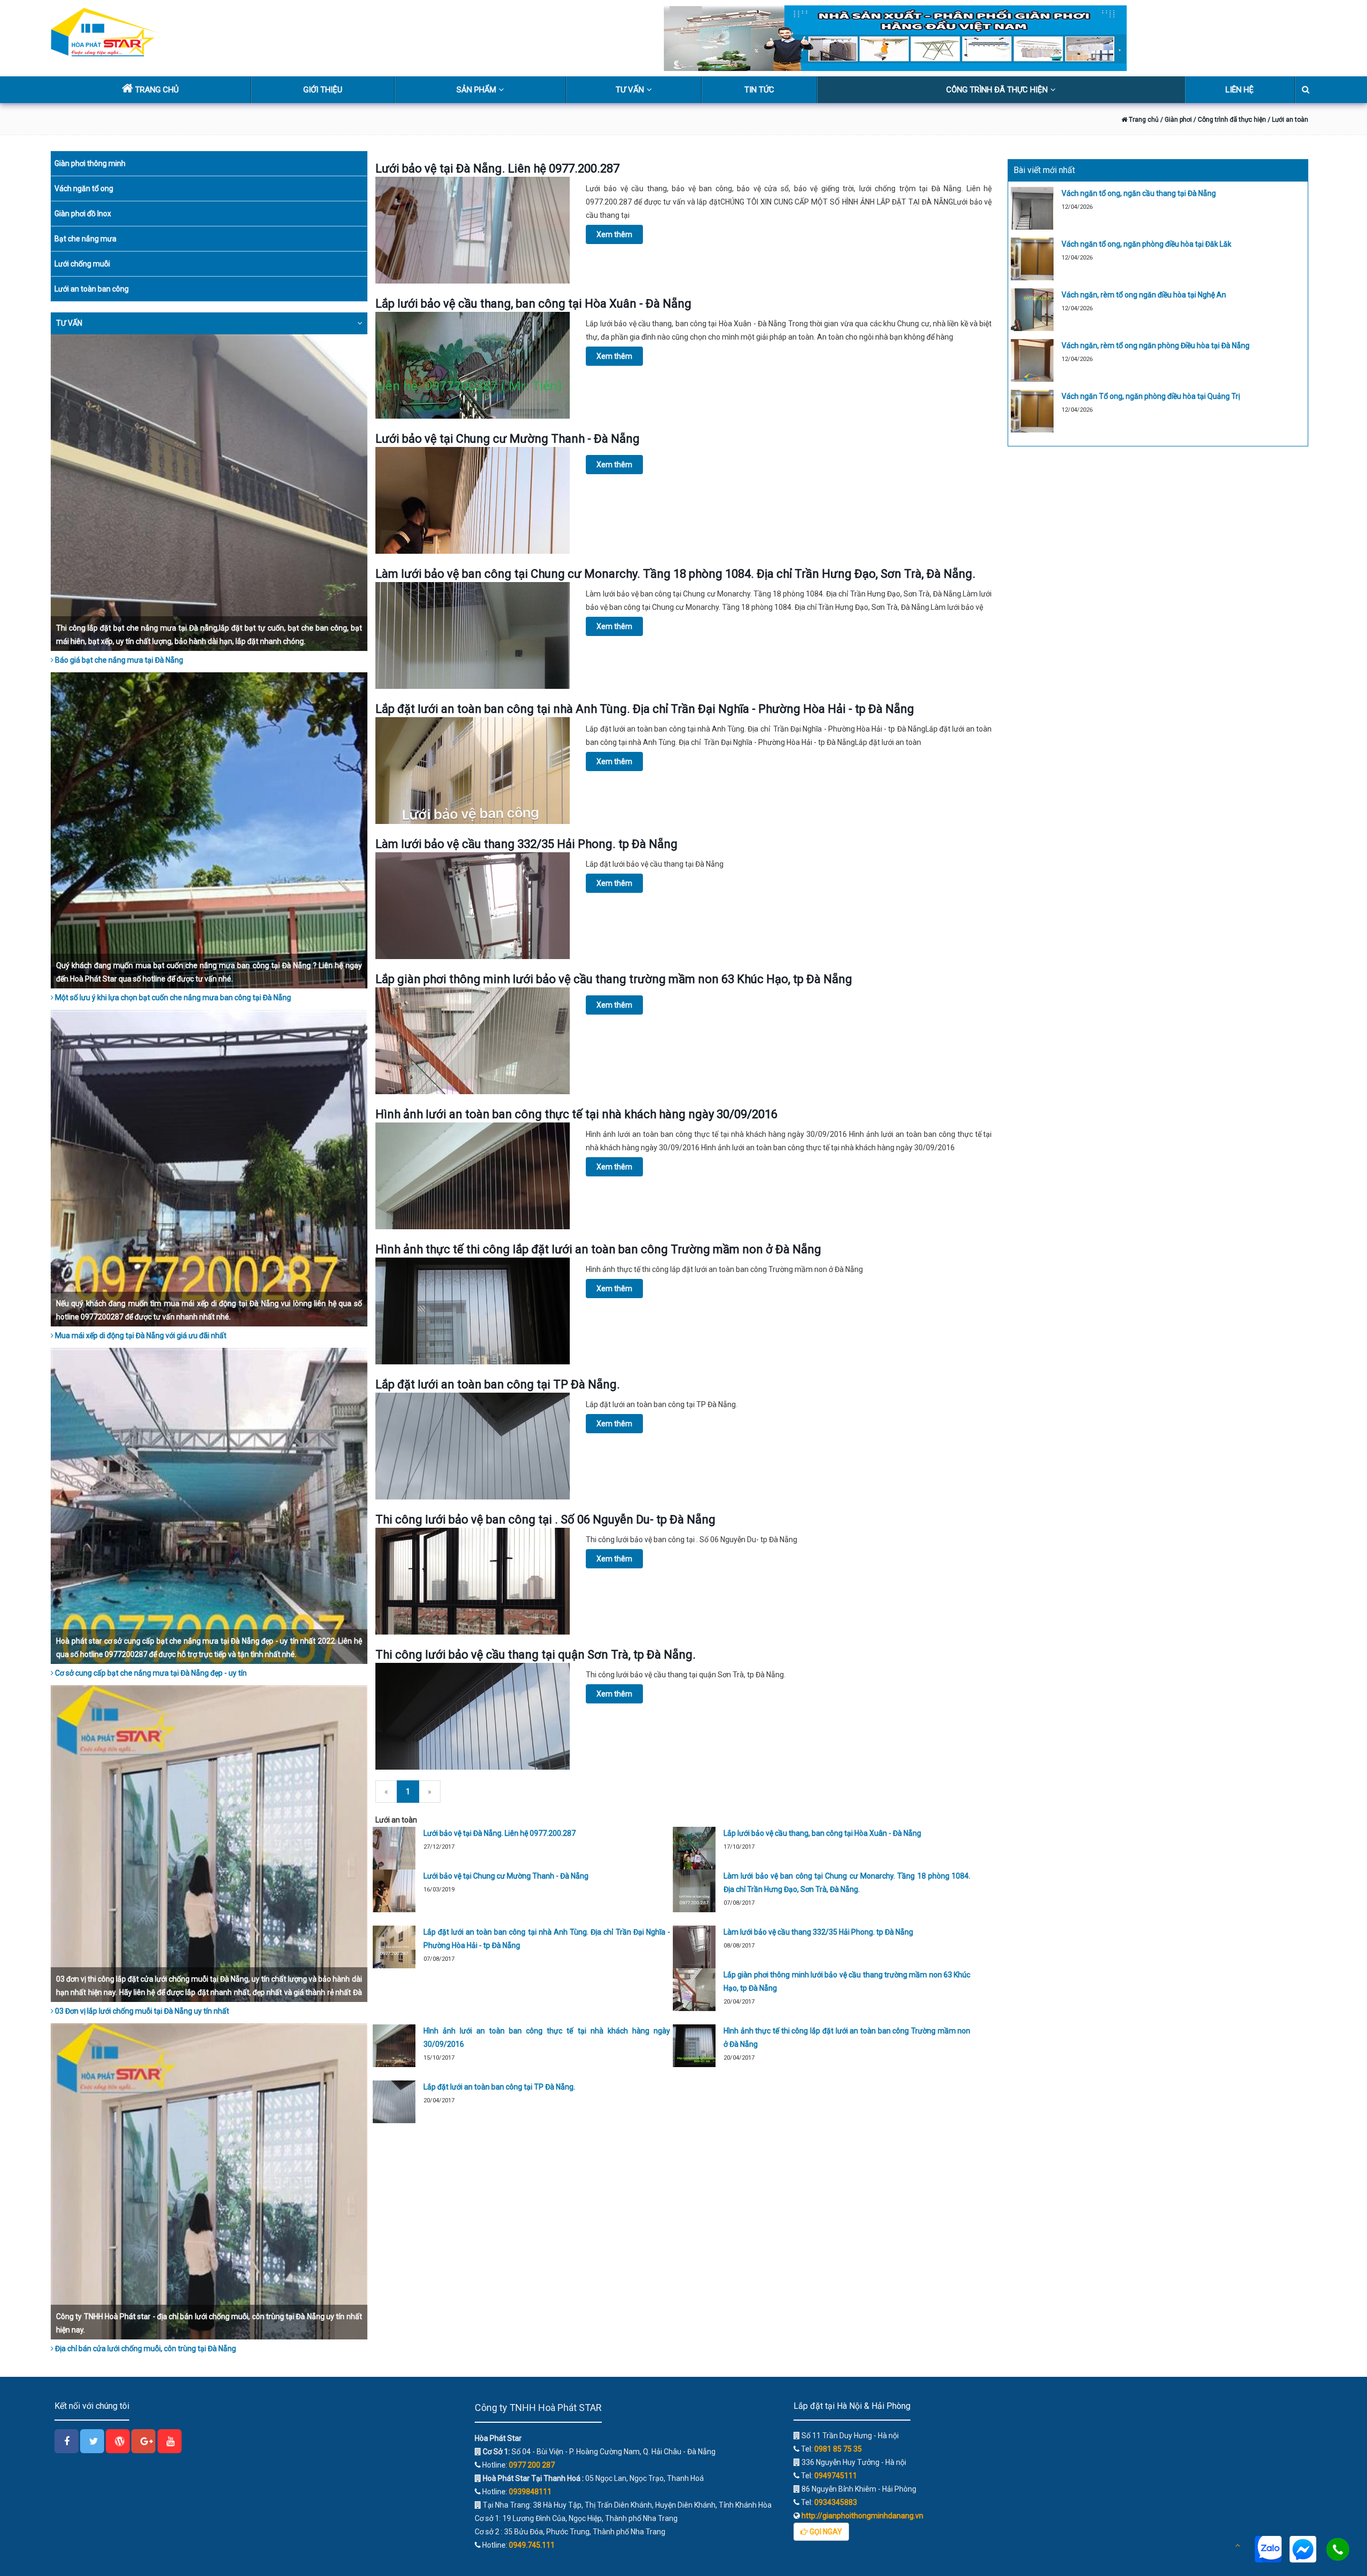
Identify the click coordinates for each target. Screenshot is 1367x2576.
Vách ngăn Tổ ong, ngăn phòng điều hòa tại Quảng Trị (1151, 396)
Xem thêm (614, 234)
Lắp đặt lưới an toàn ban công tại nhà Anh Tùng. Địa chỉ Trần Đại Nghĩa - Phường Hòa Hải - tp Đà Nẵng (645, 709)
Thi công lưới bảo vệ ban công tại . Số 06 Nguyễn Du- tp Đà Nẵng (545, 1519)
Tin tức (759, 90)
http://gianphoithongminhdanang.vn (862, 2516)
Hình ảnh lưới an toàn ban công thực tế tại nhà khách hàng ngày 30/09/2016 (576, 1114)
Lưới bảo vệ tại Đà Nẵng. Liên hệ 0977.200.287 (497, 168)
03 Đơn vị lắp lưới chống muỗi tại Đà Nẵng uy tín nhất (141, 2011)
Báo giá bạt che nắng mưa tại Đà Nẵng (118, 660)
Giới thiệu (323, 90)
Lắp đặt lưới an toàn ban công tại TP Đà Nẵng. (498, 1384)
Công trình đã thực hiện (997, 90)
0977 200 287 (532, 2465)
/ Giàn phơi (1175, 120)
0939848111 (530, 2492)
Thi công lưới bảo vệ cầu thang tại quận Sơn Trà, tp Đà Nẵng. (536, 1655)
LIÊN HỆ (1240, 90)
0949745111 (836, 2476)
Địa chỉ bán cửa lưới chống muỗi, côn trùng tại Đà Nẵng (145, 2349)
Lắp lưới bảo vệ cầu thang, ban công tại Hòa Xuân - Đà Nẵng (533, 304)
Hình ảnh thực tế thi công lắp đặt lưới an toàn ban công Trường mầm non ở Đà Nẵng (598, 1249)
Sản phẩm (476, 90)
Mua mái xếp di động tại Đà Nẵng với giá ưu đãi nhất (140, 1336)
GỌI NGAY (825, 2532)
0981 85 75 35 (838, 2449)
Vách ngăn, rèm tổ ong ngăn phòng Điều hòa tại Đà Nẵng (1156, 345)
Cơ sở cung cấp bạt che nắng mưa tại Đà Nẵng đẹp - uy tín (150, 1673)
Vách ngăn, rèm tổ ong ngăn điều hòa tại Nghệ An (1144, 295)
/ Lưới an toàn (1288, 120)
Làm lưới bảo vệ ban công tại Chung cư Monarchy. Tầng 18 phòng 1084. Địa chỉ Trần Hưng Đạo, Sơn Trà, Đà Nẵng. (675, 574)
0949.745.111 (532, 2545)
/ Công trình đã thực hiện (1230, 120)
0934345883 (836, 2502)
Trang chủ (1143, 120)
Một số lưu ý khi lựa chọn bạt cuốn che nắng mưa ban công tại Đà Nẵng (172, 998)
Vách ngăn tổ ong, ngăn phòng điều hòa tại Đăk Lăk (1146, 244)
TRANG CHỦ (156, 90)
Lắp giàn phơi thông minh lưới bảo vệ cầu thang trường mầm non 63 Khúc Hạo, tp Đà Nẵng (614, 979)
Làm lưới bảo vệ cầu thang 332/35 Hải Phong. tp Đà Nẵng (527, 844)
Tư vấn (630, 90)
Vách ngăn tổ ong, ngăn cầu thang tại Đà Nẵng (1139, 193)
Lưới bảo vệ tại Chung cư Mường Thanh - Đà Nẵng (508, 439)
